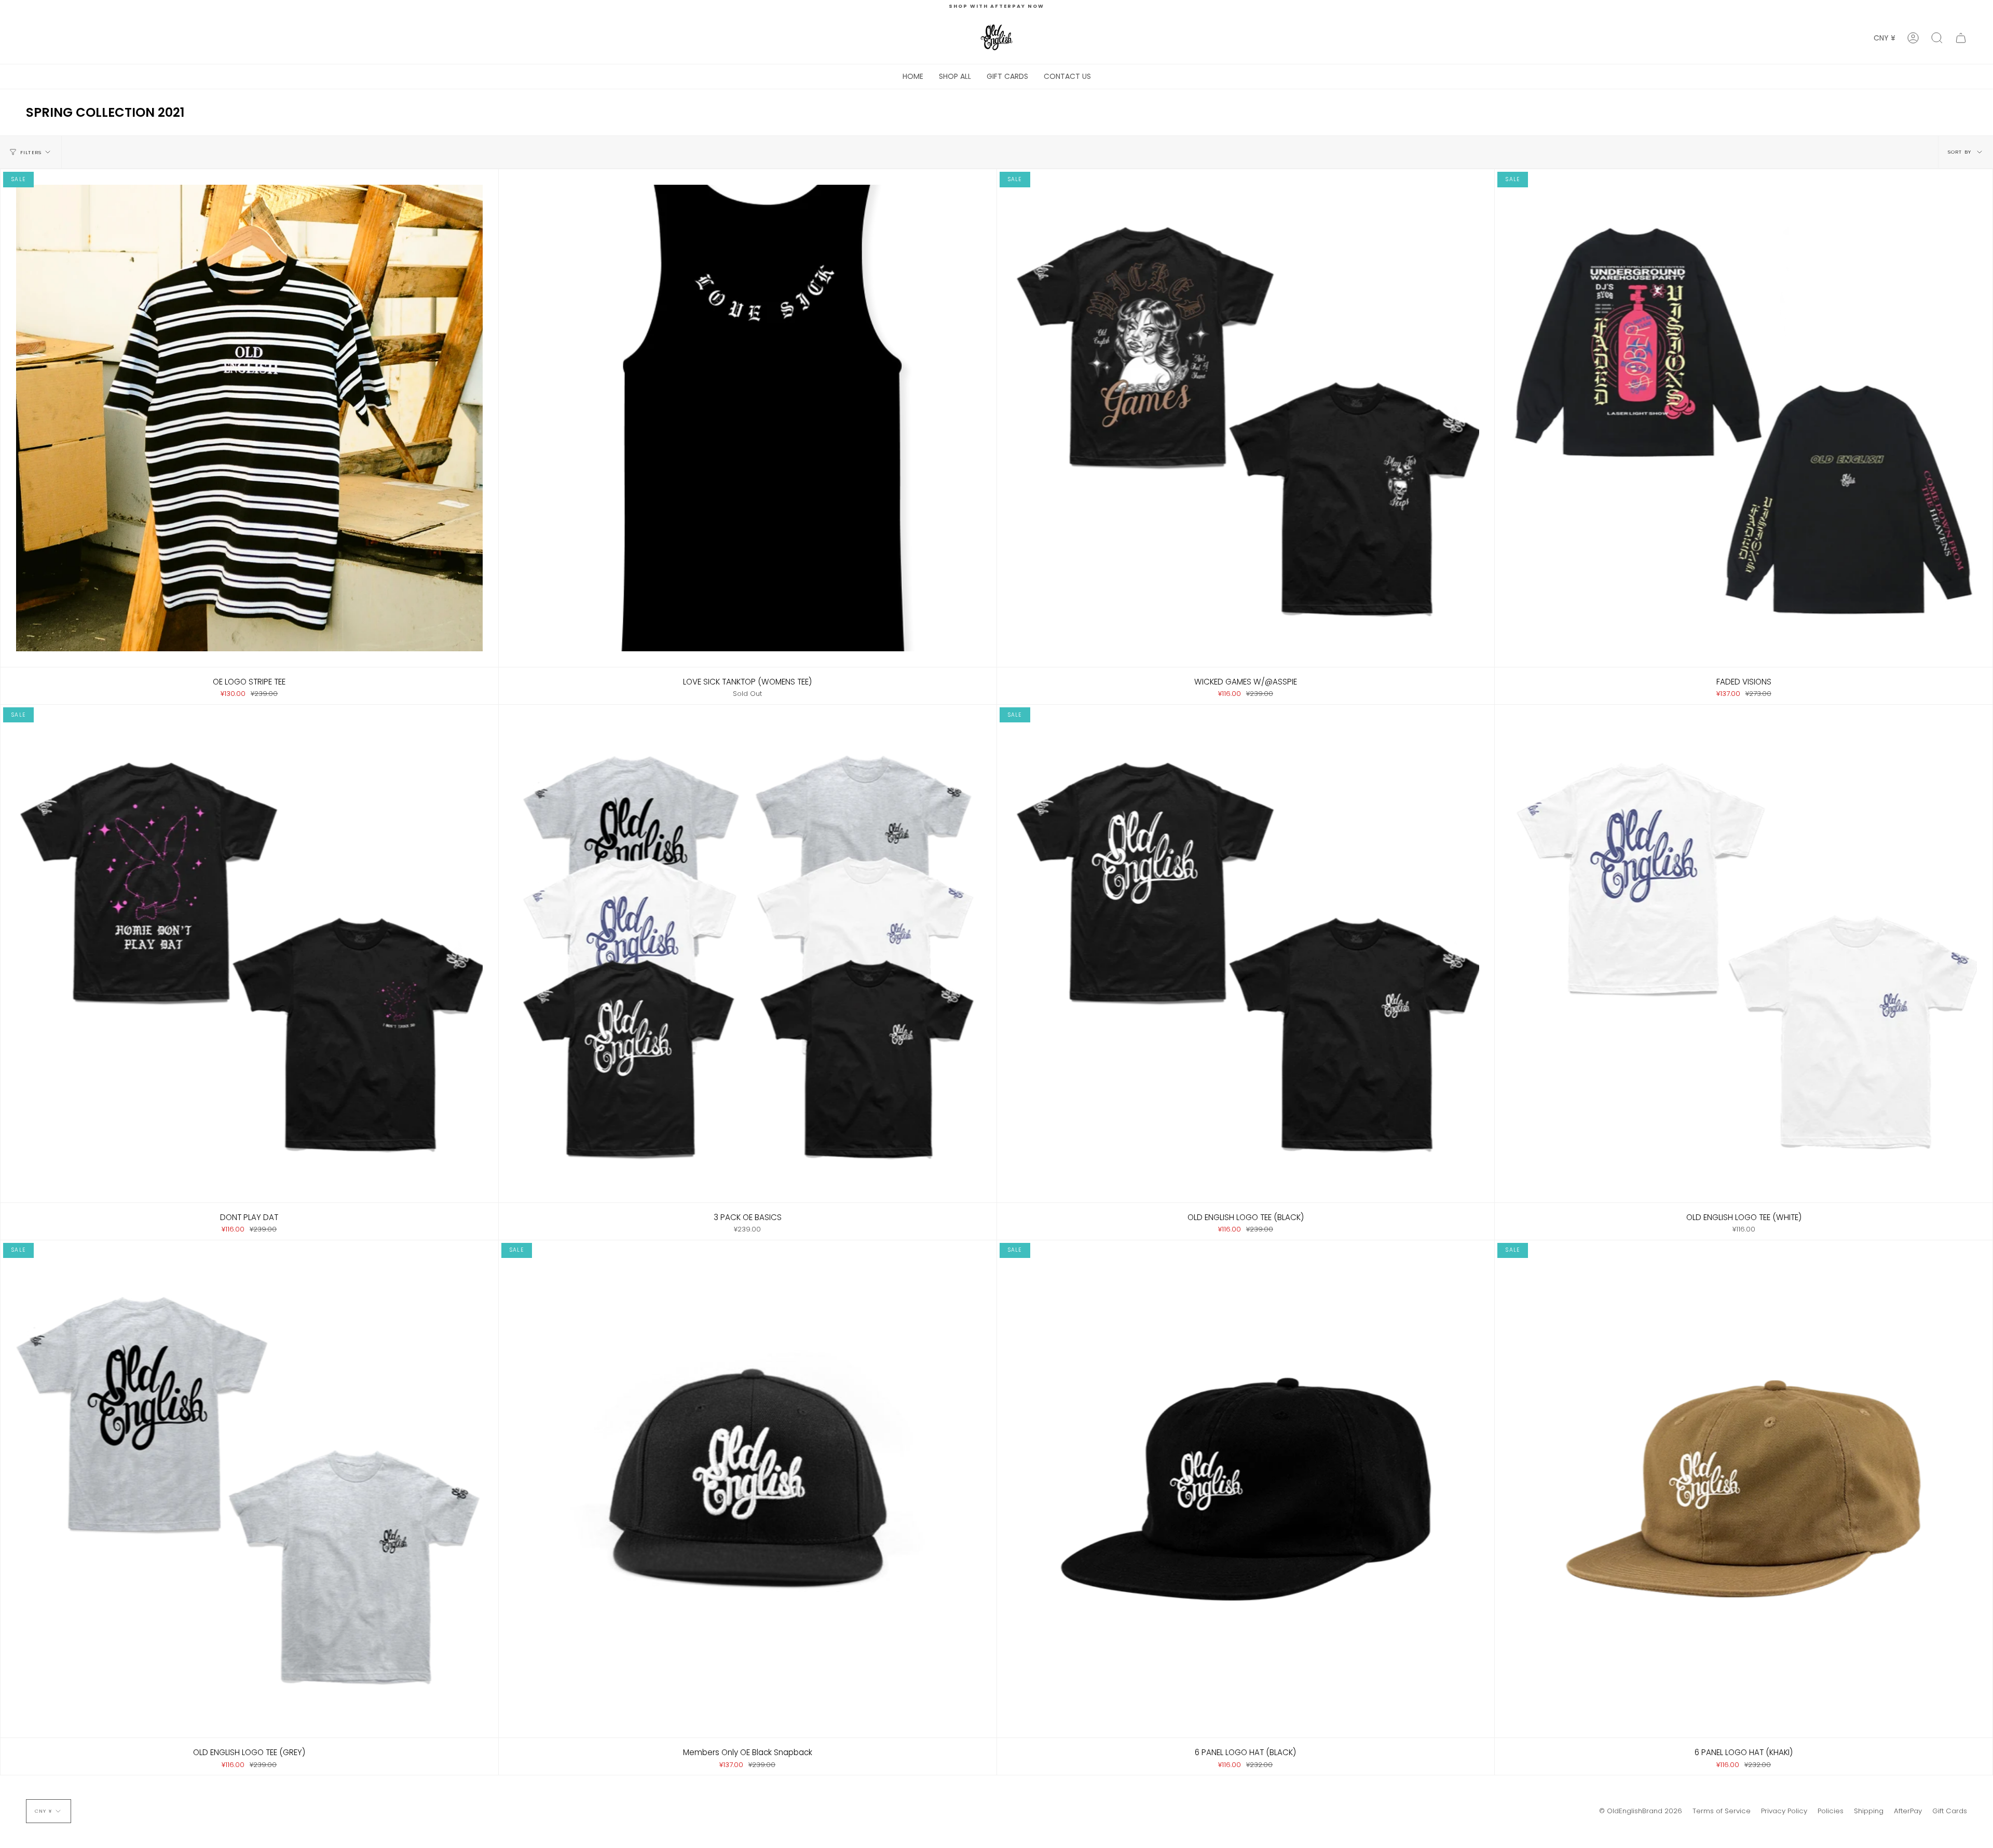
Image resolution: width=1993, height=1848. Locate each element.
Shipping (1869, 1811)
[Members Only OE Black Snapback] (748, 1489)
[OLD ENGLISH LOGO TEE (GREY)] (249, 1489)
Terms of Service (1722, 1811)
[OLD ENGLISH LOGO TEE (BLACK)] (1246, 954)
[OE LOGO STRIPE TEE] (249, 418)
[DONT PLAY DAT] (249, 954)
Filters (31, 152)
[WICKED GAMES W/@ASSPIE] (1246, 418)
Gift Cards (1950, 1811)
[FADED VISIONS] (1744, 418)
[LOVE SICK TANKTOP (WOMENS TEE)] (748, 418)
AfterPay (1908, 1811)
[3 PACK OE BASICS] (748, 954)
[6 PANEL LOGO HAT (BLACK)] (1246, 1489)
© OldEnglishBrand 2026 (1641, 1811)
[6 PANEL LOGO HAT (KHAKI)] (1744, 1489)
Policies (1831, 1811)
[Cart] (1961, 38)
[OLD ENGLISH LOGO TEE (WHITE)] (1744, 954)
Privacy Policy (1784, 1811)
